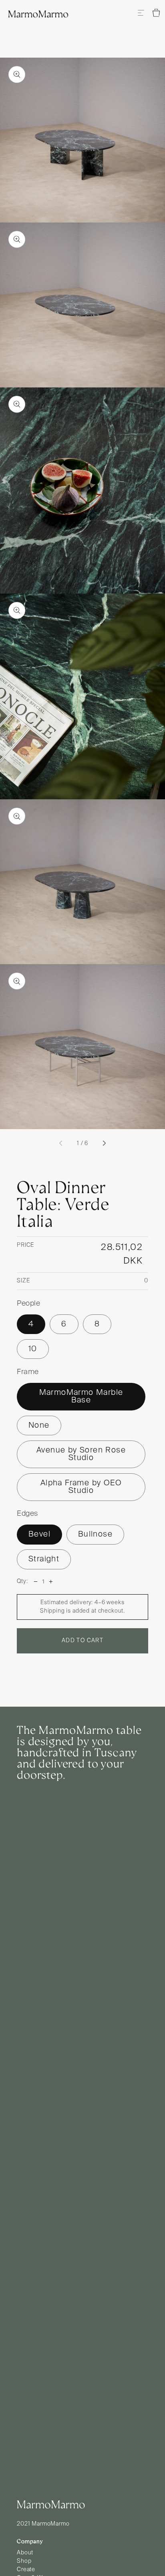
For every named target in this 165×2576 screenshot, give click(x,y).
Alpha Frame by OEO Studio (81, 1487)
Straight (44, 1559)
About (25, 2553)
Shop (24, 2561)
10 (33, 1349)
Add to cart (82, 1641)
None (39, 1425)
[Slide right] (104, 1144)
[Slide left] (61, 1144)
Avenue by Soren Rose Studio (81, 1454)
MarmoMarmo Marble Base (81, 1397)
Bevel (39, 1534)
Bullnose (95, 1534)
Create (26, 2570)
